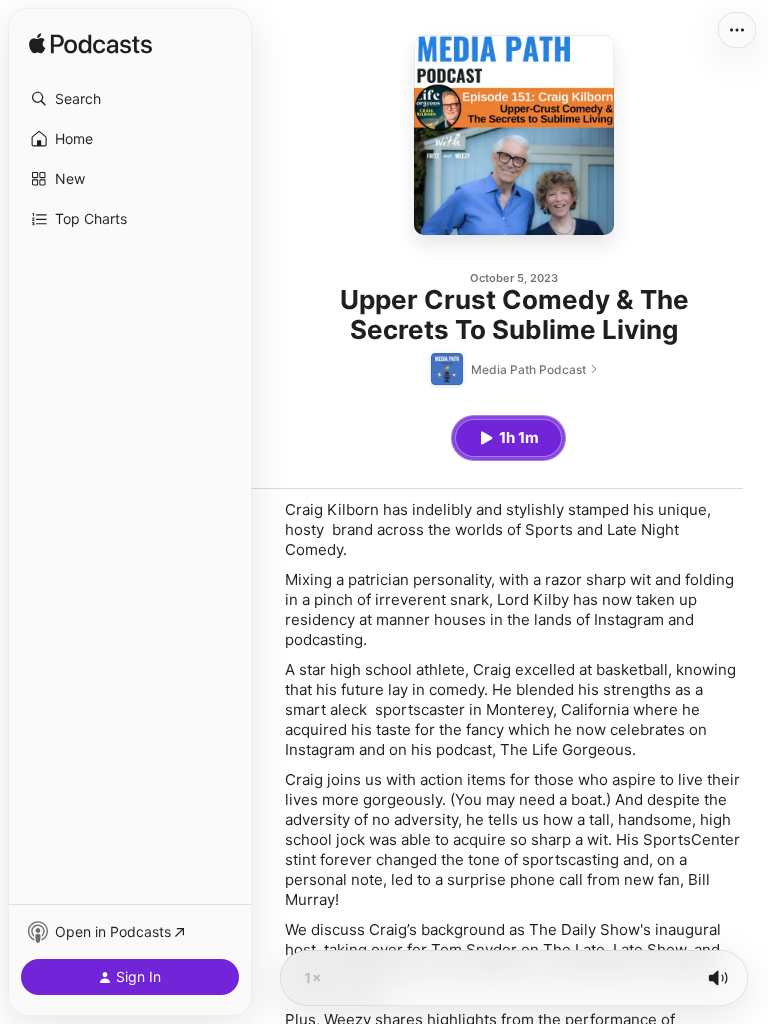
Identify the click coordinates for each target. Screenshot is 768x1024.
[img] (90, 45)
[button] (130, 99)
